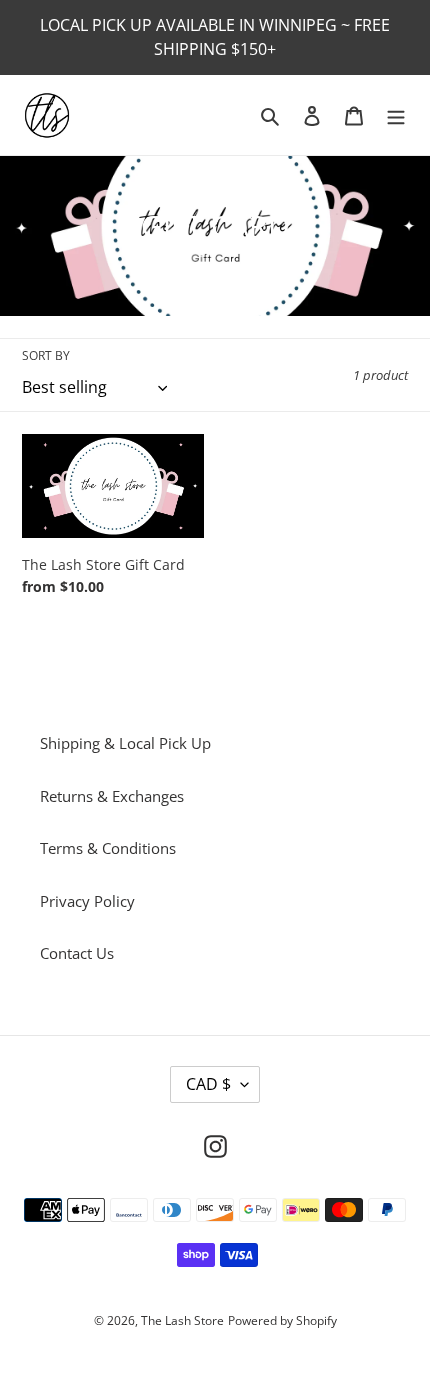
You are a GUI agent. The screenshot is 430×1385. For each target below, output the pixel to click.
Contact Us (77, 953)
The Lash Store (182, 1320)
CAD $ (208, 1084)
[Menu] (396, 115)
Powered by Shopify (282, 1320)
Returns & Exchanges (112, 796)
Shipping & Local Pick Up (125, 743)
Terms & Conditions (108, 848)
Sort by (46, 355)
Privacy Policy (87, 901)
